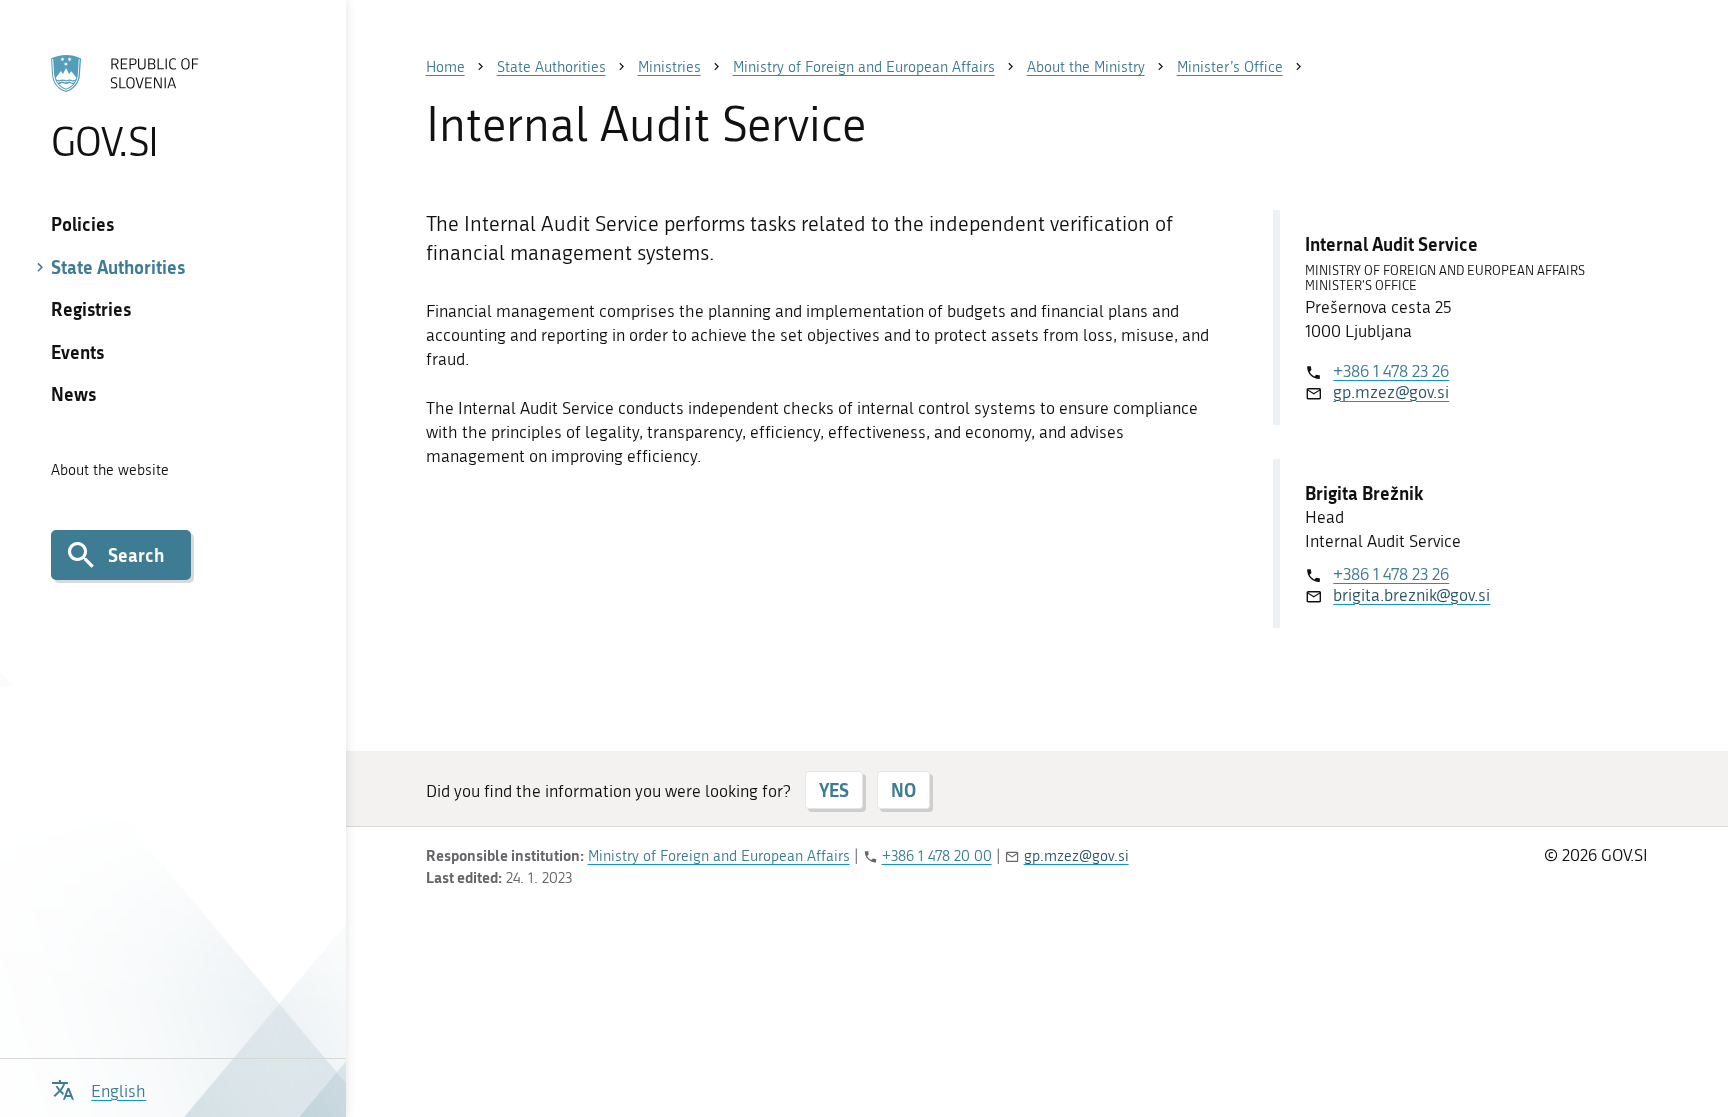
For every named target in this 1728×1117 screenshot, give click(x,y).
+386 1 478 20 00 (937, 856)
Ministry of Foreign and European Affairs (719, 856)
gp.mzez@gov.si (1391, 392)
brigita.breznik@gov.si (1411, 595)
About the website (110, 470)
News (73, 394)
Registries (91, 309)
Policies (82, 224)
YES (834, 790)
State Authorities (118, 267)
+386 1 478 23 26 (1391, 371)
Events (77, 352)
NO (903, 790)
